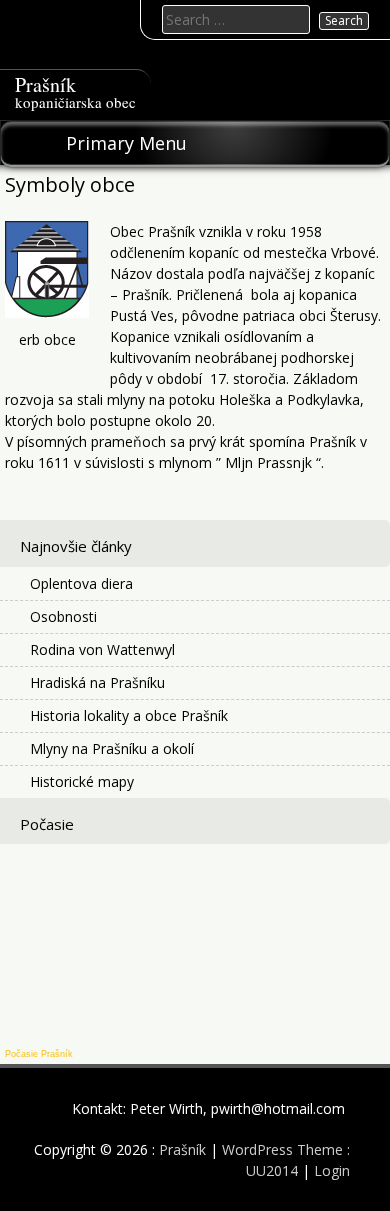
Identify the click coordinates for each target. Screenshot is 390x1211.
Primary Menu (126, 143)
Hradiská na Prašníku (97, 682)
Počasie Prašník (39, 1054)
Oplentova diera (81, 583)
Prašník (45, 84)
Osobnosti (63, 616)
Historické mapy (82, 781)
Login (332, 1170)
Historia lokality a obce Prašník (129, 715)
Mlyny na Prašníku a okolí (112, 748)
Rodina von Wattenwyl (102, 649)
